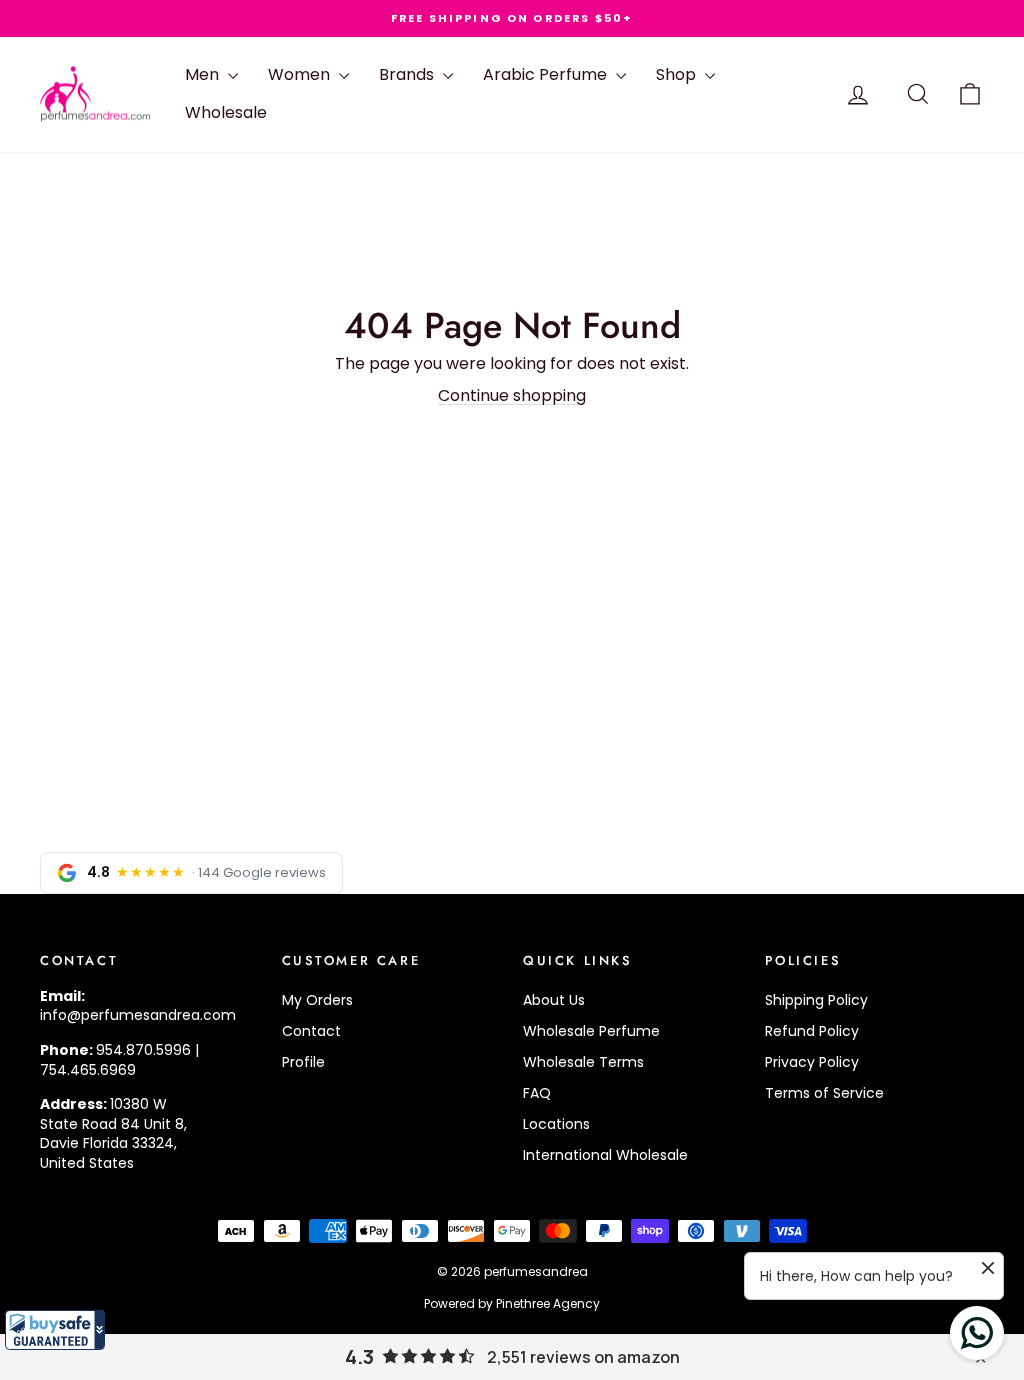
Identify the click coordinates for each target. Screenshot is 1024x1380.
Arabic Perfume (547, 74)
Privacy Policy (812, 1062)
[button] (55, 1330)
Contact (311, 1031)
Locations (556, 1124)
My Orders (317, 1000)
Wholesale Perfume (591, 1031)
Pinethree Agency (548, 1303)
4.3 (359, 1357)
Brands (408, 74)
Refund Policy (812, 1031)
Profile (303, 1062)
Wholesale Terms (583, 1062)
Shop (678, 74)
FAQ (537, 1093)
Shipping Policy (816, 1000)
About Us (554, 1000)
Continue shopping (512, 395)
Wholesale (226, 112)
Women (301, 74)
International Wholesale (605, 1155)
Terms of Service (824, 1093)
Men (204, 74)
